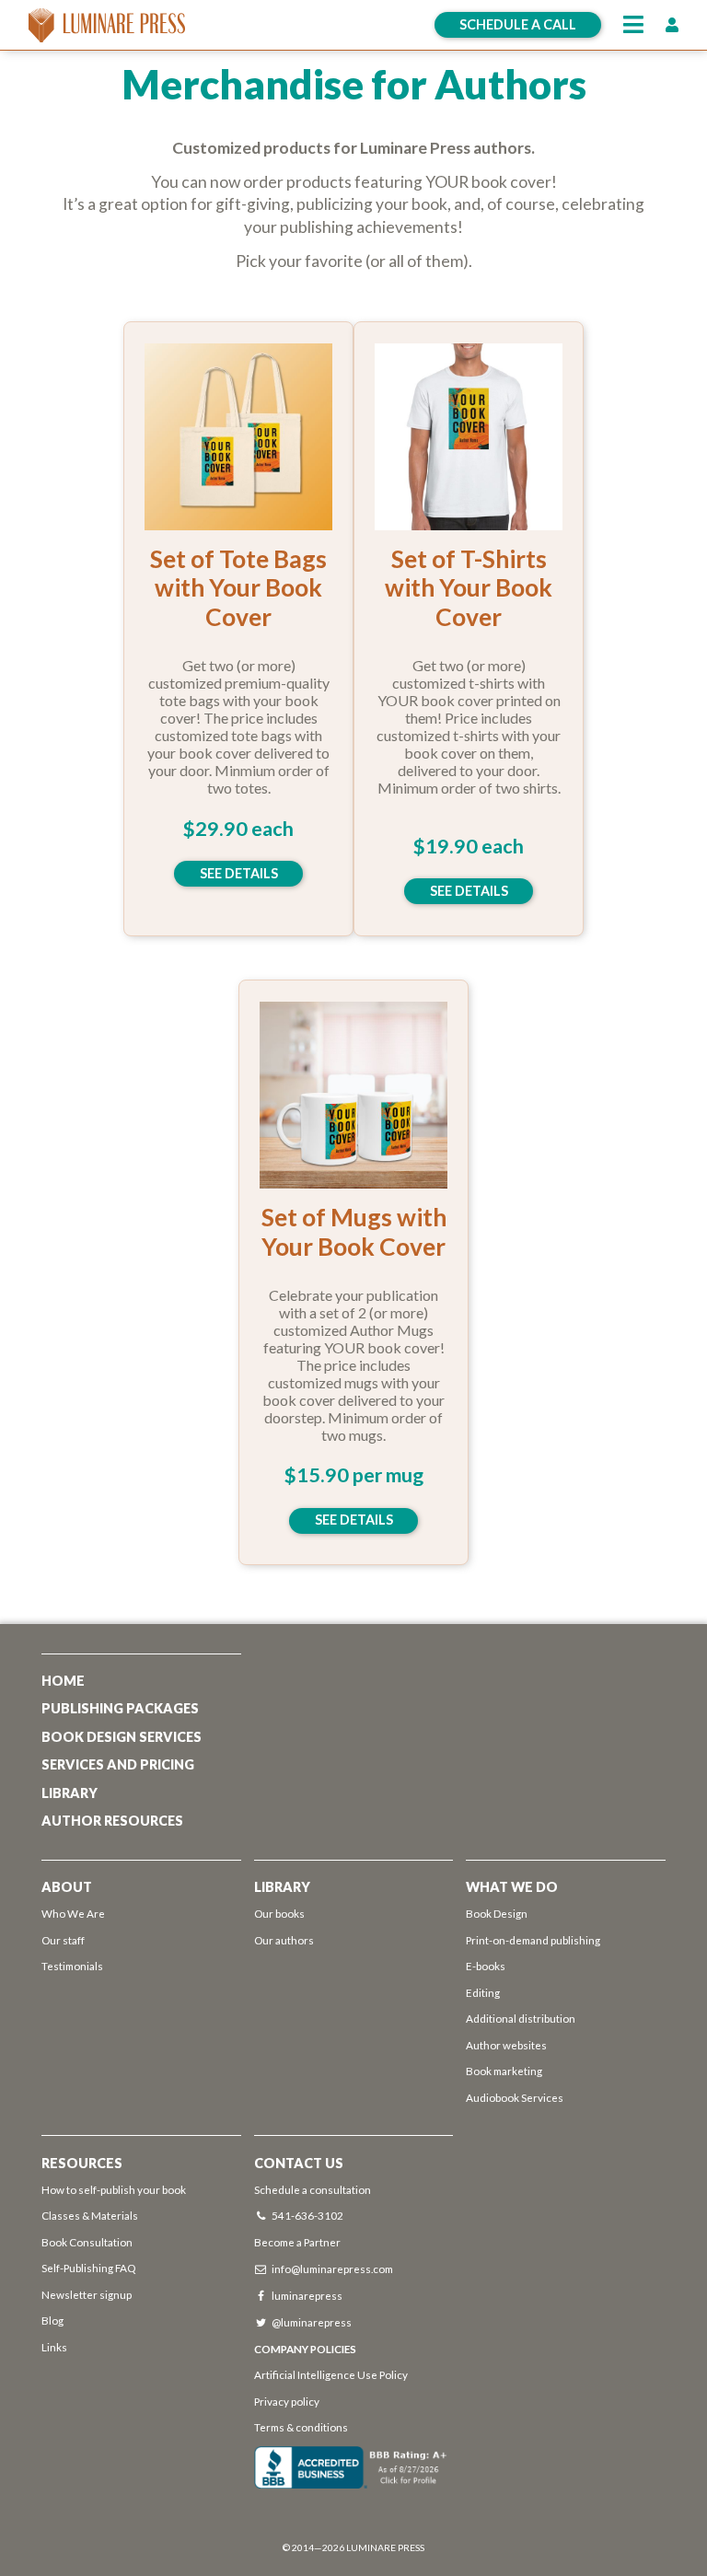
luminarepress (307, 2295)
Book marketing (504, 2071)
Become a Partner (297, 2242)
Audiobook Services (515, 2097)
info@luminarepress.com (332, 2269)
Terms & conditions (301, 2427)
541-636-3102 (307, 2215)
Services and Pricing (118, 1764)
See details (239, 873)
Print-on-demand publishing (533, 1940)
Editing (483, 1992)
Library (70, 1793)
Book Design (497, 1913)
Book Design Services (122, 1737)
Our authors (284, 1940)
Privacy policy (287, 2401)
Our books (279, 1913)
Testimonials (72, 1966)
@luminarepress (312, 2322)
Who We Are (73, 1913)
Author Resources (112, 1821)
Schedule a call (518, 24)
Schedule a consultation (313, 2189)
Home (63, 1681)
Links (54, 2347)
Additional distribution (521, 2018)
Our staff (63, 1940)
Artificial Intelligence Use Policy (332, 2374)
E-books (486, 1966)
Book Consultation (87, 2242)
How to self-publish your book (114, 2189)
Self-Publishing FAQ (88, 2268)
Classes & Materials (90, 2215)
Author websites (506, 2045)
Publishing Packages (120, 1708)
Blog (52, 2320)
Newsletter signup (87, 2294)
